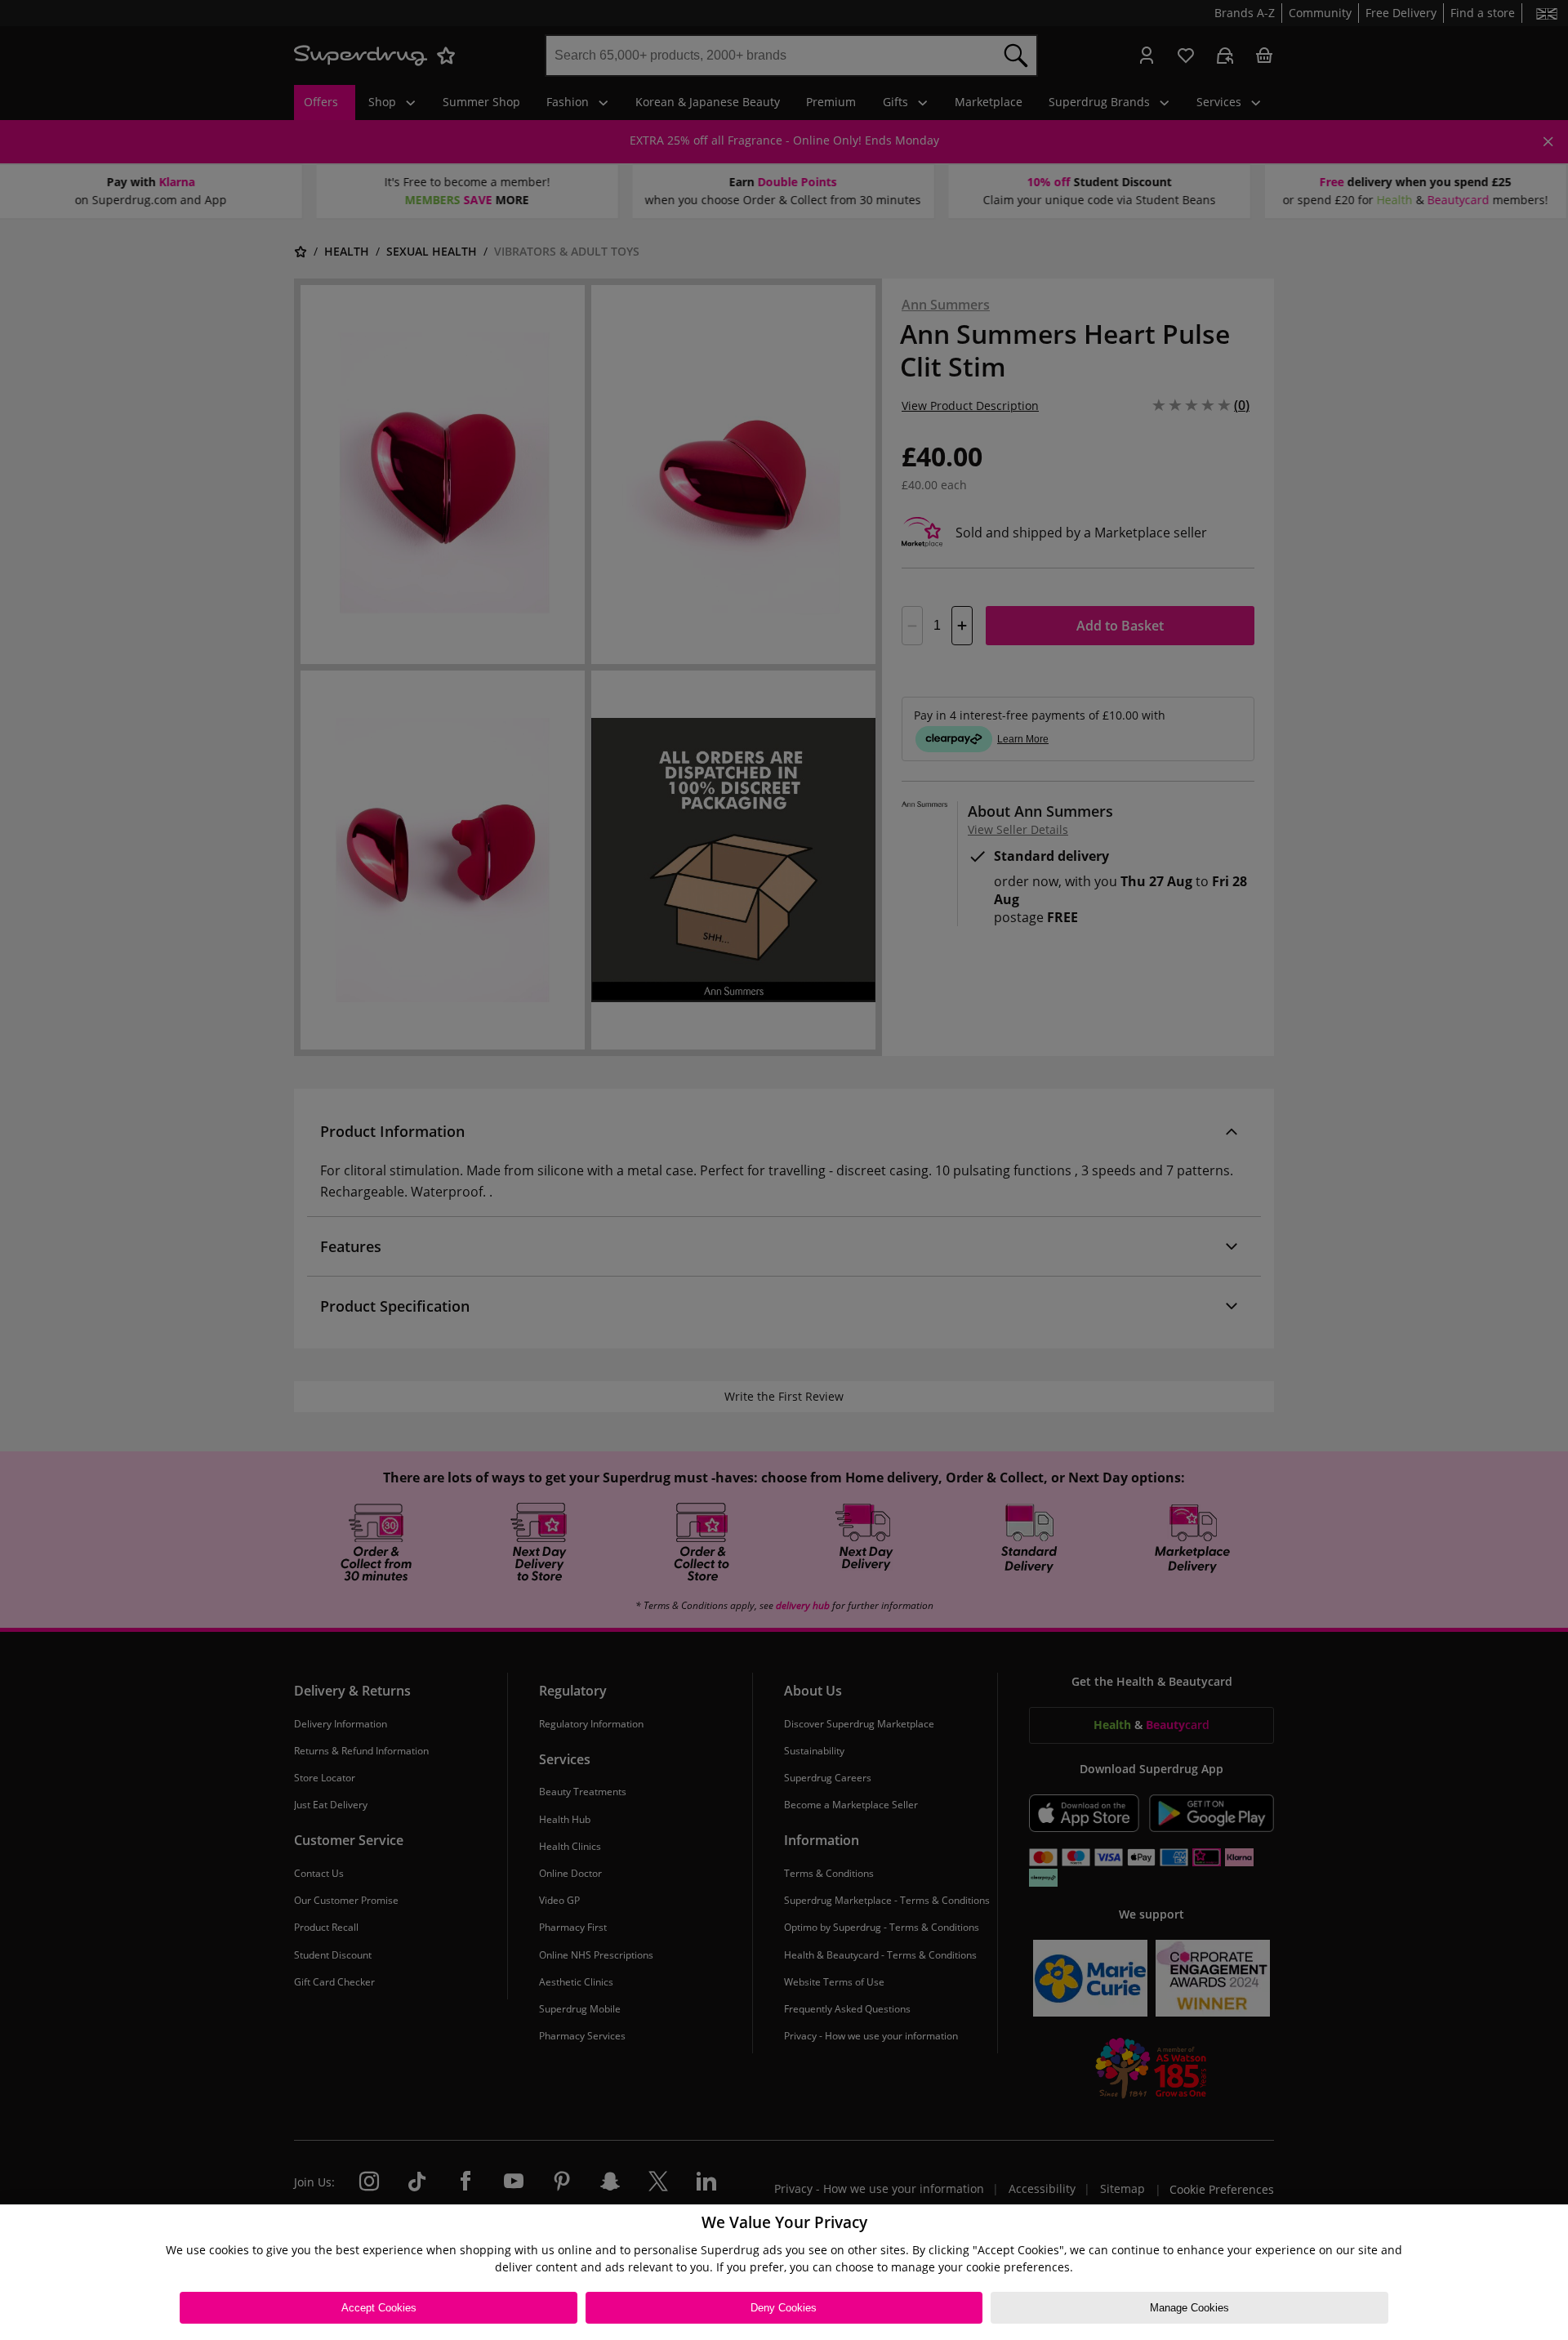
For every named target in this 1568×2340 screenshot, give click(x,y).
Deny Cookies (784, 2308)
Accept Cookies (379, 2308)
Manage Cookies (1189, 2308)
